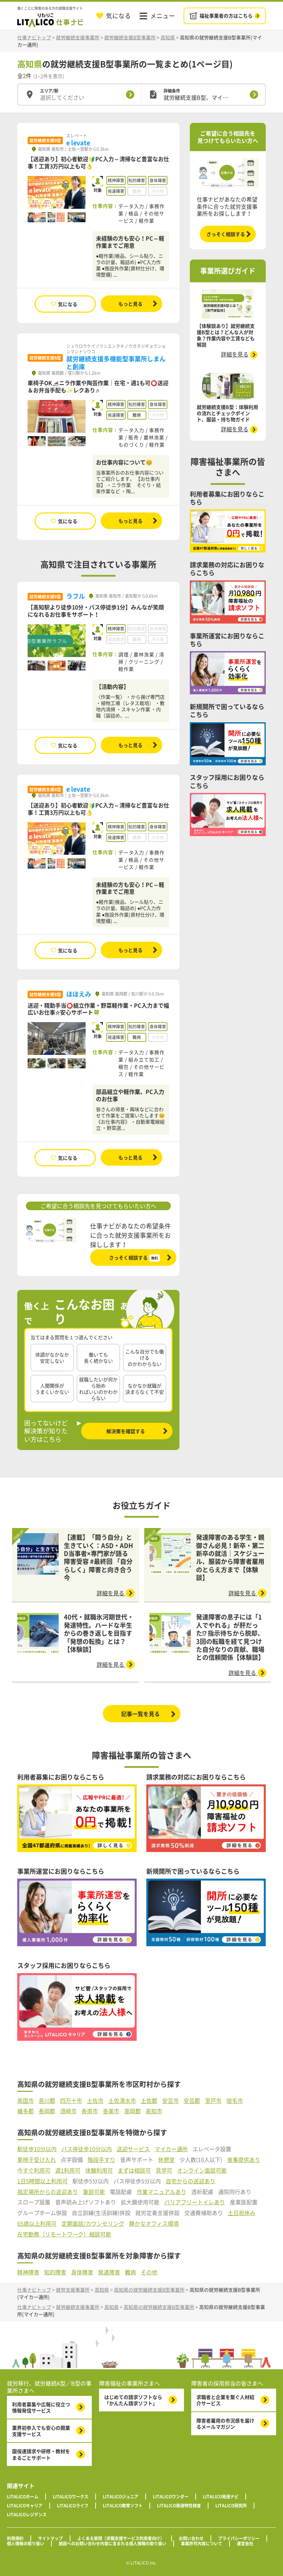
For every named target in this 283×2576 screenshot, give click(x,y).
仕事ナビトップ (34, 37)
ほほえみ (79, 994)
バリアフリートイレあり (195, 2202)
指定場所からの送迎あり (48, 2192)
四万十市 (71, 2101)
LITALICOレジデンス (27, 2515)
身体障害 (82, 2272)
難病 (130, 2272)
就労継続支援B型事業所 (130, 37)
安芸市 (170, 2101)
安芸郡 (192, 2101)
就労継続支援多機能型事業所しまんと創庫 (116, 363)
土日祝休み (242, 2213)
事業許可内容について (202, 2544)
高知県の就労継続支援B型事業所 (149, 2290)
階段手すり (101, 2160)
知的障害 (55, 2272)
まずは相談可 (134, 2170)
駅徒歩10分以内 (37, 2149)
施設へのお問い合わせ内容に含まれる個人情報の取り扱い (113, 2544)
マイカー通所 (171, 2149)
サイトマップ (50, 2538)
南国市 (26, 2101)
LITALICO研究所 (231, 2506)
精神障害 (28, 2272)
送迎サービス (133, 2149)
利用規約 (15, 2538)
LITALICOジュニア (121, 2497)
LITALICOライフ (73, 2506)
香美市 (111, 2111)
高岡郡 (133, 2111)
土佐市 (95, 2101)
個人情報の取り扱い (26, 2544)
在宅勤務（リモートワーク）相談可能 (64, 2234)
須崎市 (68, 2111)
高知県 (168, 37)
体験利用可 (99, 2170)
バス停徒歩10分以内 (87, 2149)
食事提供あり (244, 2160)
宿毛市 (235, 2101)
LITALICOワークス (71, 2497)
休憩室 (166, 2160)
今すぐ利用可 (34, 2170)
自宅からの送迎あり (191, 2181)
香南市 (90, 2111)
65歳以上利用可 (37, 2224)
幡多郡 (26, 2111)
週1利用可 (68, 2170)
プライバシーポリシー (239, 2538)
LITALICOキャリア (25, 2506)
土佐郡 (149, 2101)
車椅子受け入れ (37, 2160)
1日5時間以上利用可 (42, 2181)
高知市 (154, 2111)
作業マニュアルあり (162, 2192)
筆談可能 (94, 2192)
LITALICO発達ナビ (221, 2497)
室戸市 (213, 2101)
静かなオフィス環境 (154, 2224)
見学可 (164, 2170)
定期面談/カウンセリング (93, 2224)
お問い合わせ (191, 2538)
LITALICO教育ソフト (123, 2506)
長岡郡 (47, 2111)
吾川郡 (47, 2101)
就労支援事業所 (73, 2290)
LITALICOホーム (23, 2497)
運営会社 (245, 2544)
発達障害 (109, 2272)
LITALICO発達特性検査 (179, 2506)
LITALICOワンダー (171, 2497)
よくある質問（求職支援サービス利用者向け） (121, 2538)
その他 (149, 2272)
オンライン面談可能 (202, 2170)
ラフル (76, 596)
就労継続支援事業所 (78, 37)
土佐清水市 (122, 2101)
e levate (78, 143)
